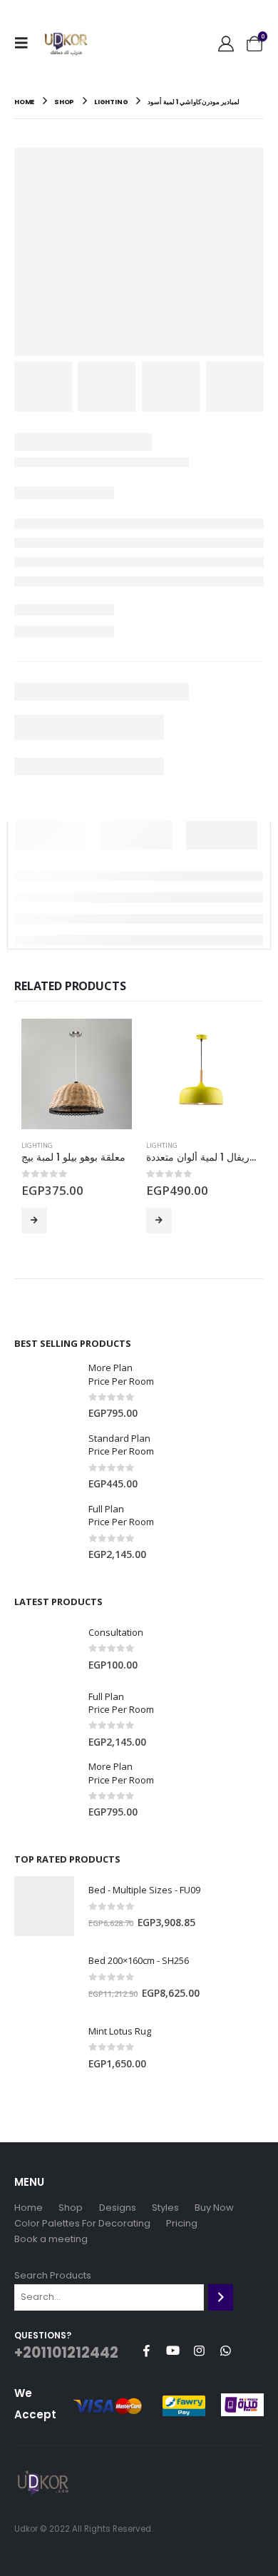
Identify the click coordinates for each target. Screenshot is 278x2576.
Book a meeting (51, 2239)
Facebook (146, 2351)
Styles (165, 2208)
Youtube (173, 2351)
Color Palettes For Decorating (82, 2223)
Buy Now (34, 1221)
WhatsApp (225, 2351)
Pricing (182, 2223)
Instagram (199, 2351)
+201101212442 (66, 2353)
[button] (26, 43)
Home (29, 2208)
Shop (71, 2208)
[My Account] (226, 43)
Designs (118, 2208)
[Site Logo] (66, 43)
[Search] (221, 2297)
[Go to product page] (77, 1074)
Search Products (53, 2275)
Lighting (37, 1145)
